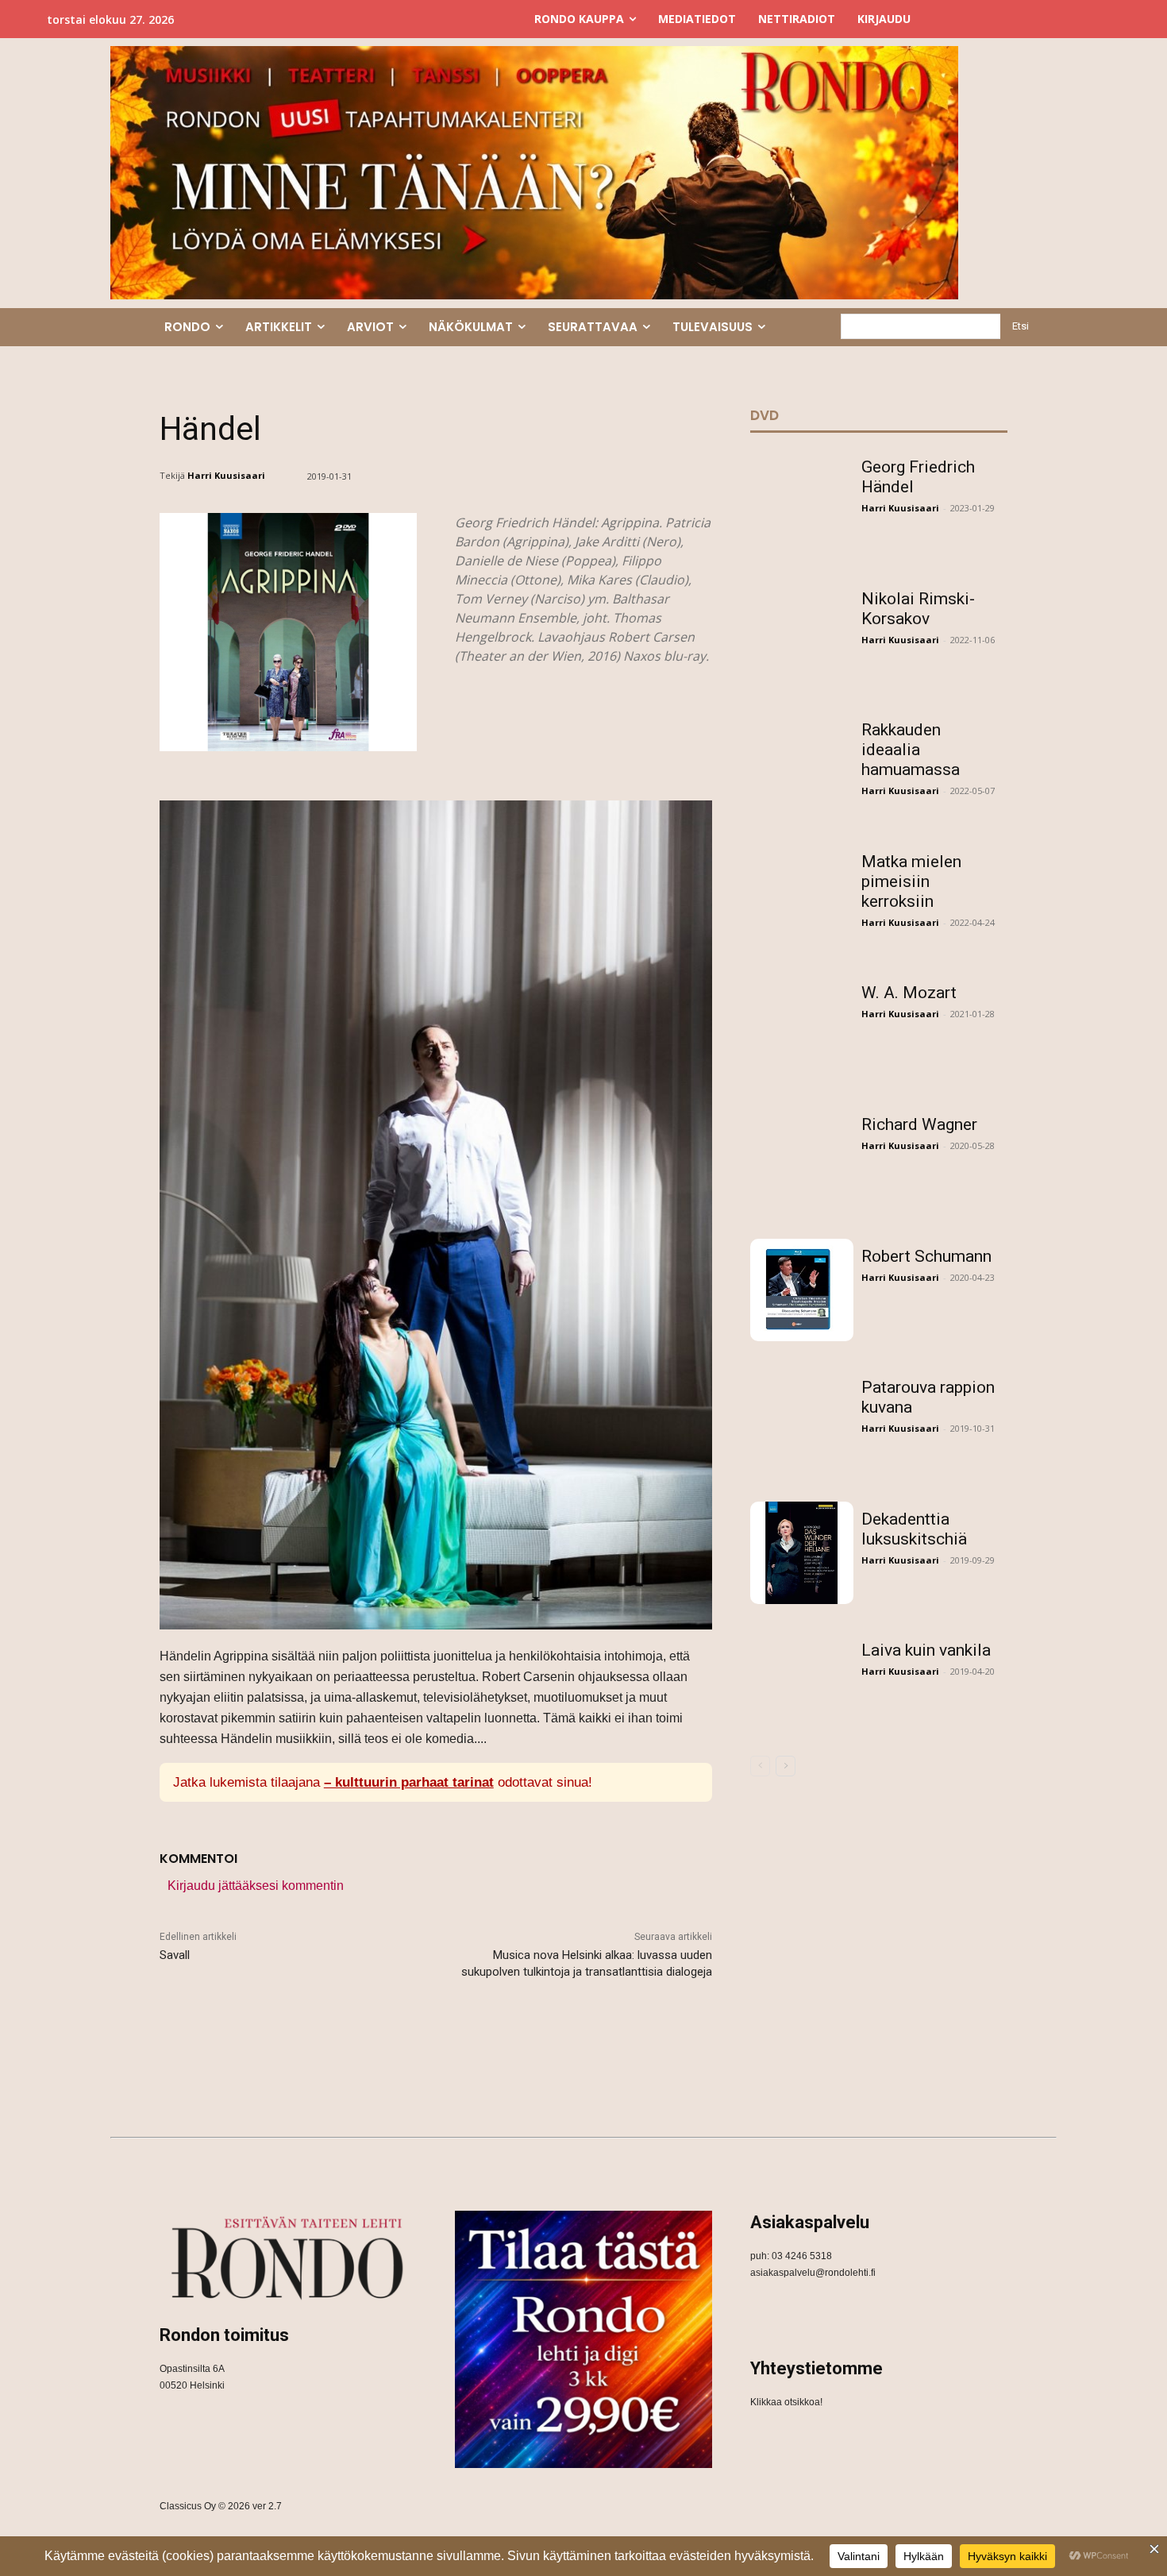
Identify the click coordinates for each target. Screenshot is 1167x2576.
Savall (175, 1955)
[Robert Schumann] (802, 1290)
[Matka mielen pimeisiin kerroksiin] (802, 896)
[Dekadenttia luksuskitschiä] (802, 1553)
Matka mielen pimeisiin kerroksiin (911, 881)
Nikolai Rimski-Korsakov (918, 609)
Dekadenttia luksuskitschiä (914, 1529)
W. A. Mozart (909, 993)
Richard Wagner (919, 1124)
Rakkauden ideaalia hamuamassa (911, 750)
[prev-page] (760, 1766)
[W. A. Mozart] (802, 1027)
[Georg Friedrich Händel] (802, 501)
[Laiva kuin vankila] (802, 1684)
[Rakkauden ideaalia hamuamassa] (802, 764)
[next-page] (786, 1766)
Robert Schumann (926, 1256)
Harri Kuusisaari (226, 475)
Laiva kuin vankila (926, 1650)
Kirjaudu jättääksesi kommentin (256, 1886)
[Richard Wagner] (802, 1159)
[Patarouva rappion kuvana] (802, 1421)
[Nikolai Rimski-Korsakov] (802, 633)
